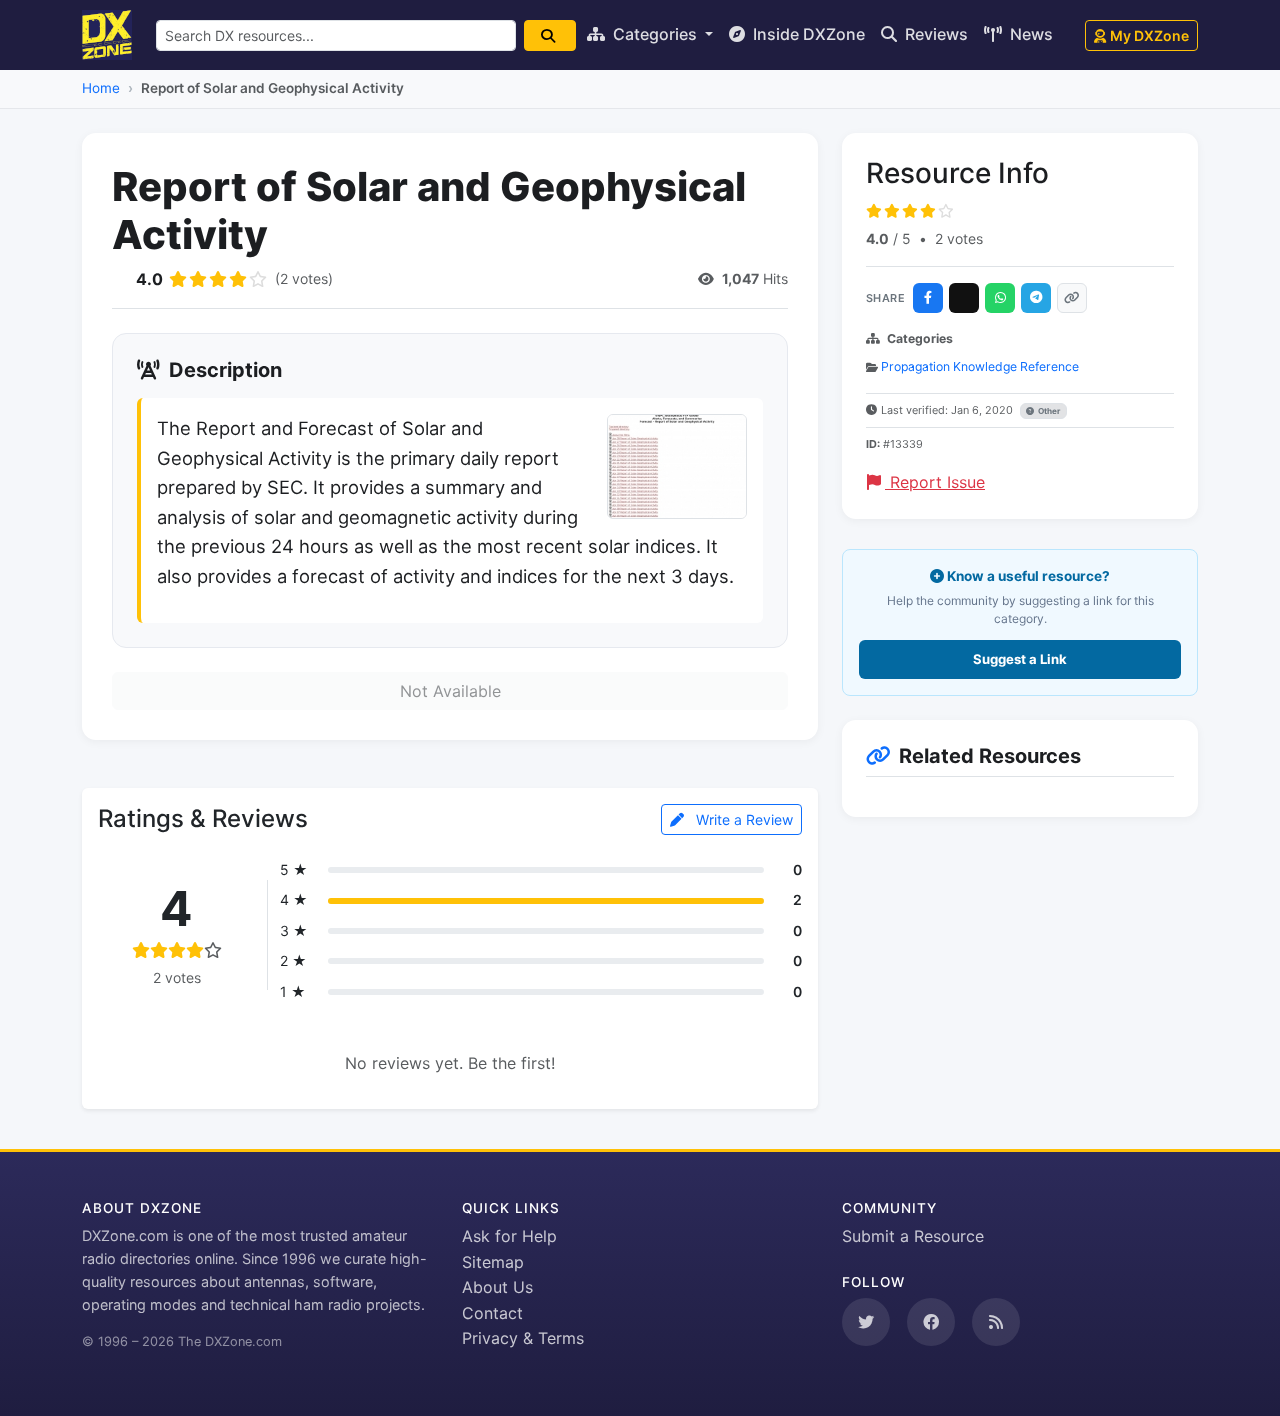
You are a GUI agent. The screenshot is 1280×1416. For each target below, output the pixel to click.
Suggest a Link (1020, 659)
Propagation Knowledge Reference (980, 366)
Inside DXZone (807, 34)
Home (101, 88)
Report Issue (935, 482)
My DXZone (1149, 35)
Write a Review (742, 819)
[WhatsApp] (1000, 298)
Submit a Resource (913, 1236)
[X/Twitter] (964, 298)
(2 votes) (304, 278)
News (1029, 34)
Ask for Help (509, 1236)
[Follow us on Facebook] (931, 1322)
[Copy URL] (1072, 298)
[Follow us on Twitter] (866, 1322)
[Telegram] (1036, 298)
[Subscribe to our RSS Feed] (996, 1322)
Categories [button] (655, 34)
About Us (497, 1287)
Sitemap (493, 1262)
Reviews (934, 34)
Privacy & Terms (523, 1338)
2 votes (959, 238)
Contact (492, 1313)
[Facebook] (928, 298)
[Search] (550, 35)
